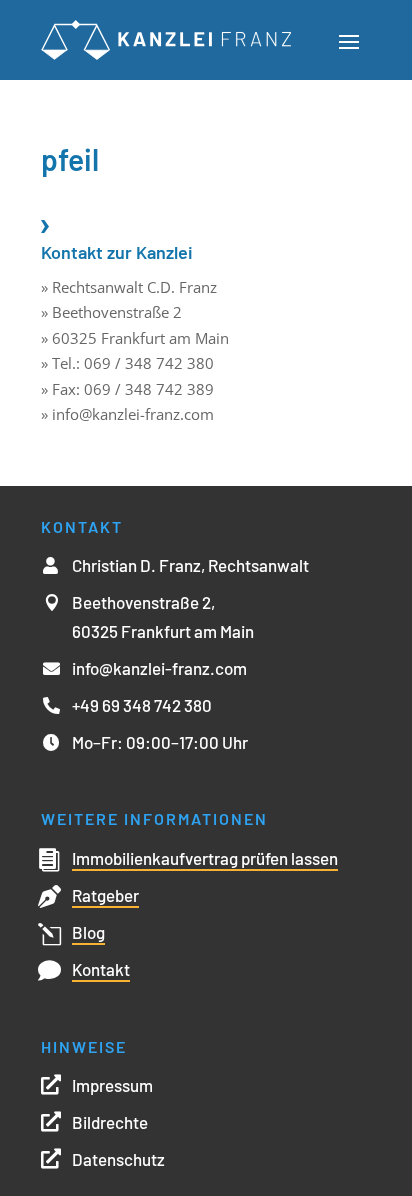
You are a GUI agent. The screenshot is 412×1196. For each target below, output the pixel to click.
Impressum (112, 1085)
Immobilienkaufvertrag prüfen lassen (205, 858)
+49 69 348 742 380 (142, 705)
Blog (88, 932)
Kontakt (101, 969)
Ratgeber (105, 895)
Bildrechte (110, 1122)
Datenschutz (118, 1159)
